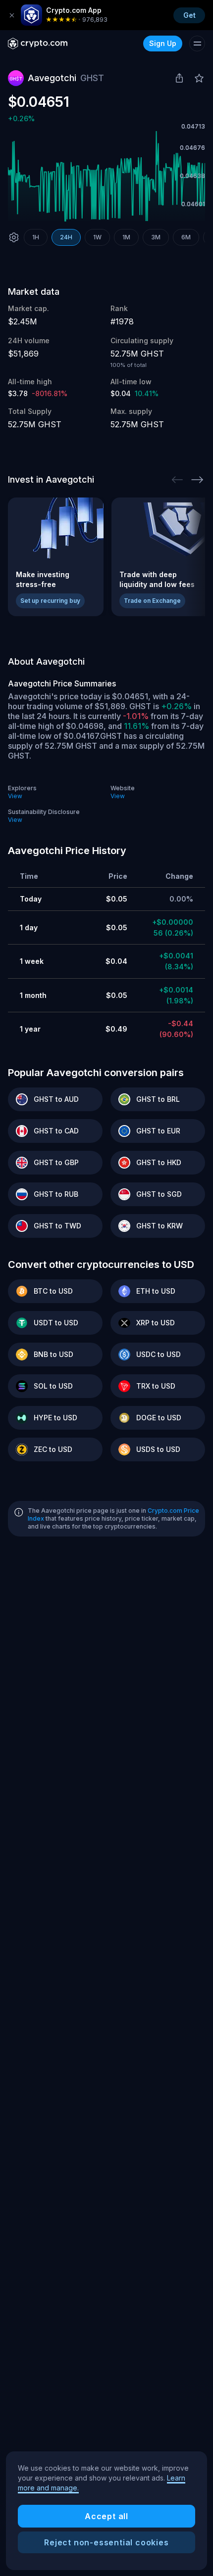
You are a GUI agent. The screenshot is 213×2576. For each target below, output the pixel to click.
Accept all (106, 2516)
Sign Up (163, 43)
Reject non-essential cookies (106, 2542)
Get (189, 15)
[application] (106, 176)
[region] (106, 2511)
